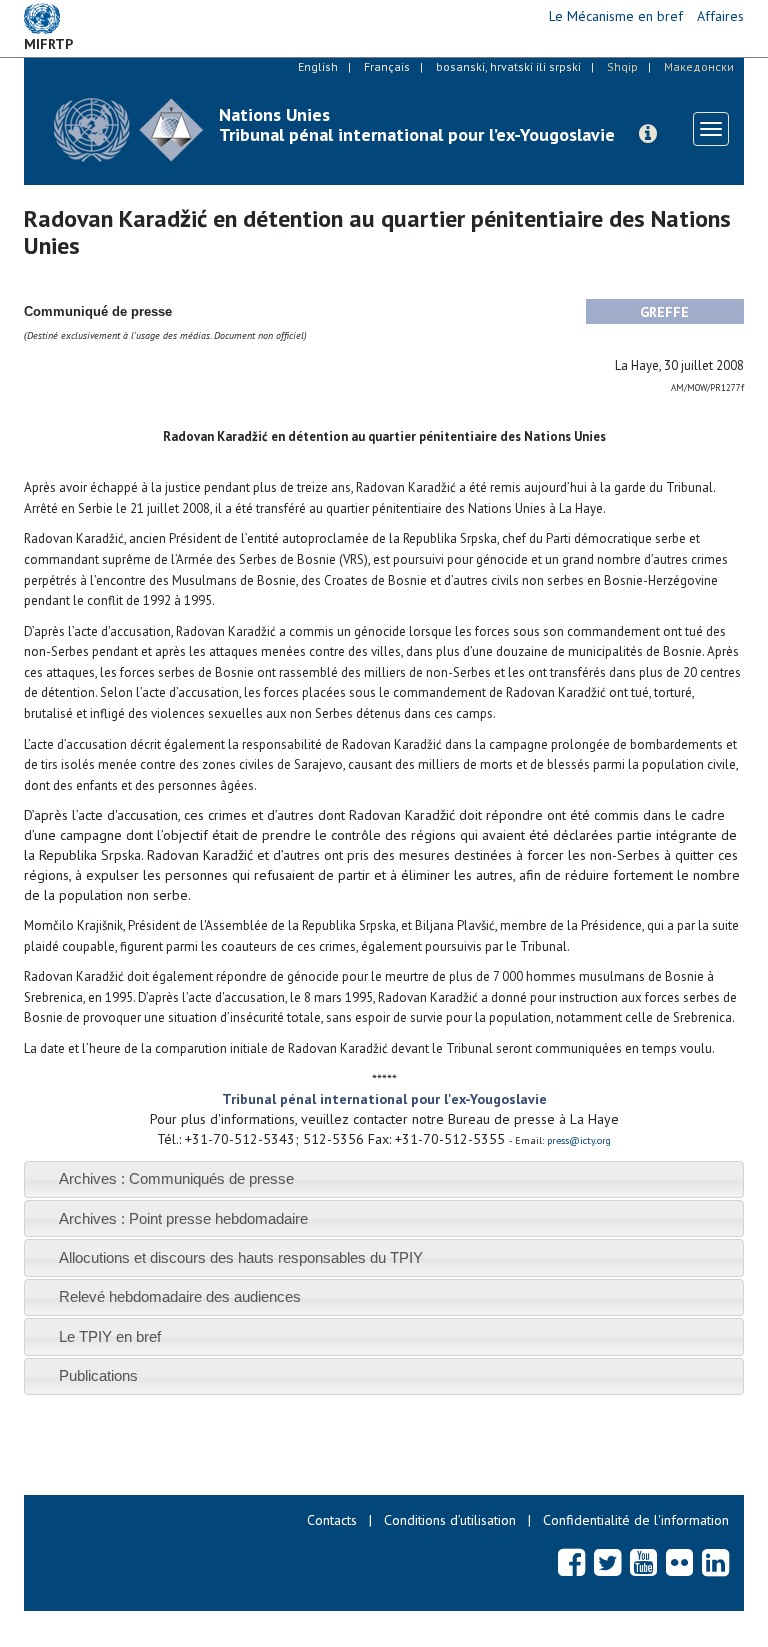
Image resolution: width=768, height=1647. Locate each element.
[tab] (384, 1179)
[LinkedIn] (715, 1562)
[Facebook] (571, 1562)
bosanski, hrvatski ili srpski (508, 66)
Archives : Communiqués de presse (176, 1178)
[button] (648, 134)
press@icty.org (579, 1140)
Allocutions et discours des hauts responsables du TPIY (241, 1257)
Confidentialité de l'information (636, 1520)
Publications (98, 1375)
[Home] (129, 130)
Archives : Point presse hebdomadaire (183, 1218)
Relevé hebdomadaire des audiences (180, 1296)
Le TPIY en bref (110, 1336)
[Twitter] (607, 1562)
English (318, 66)
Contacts (332, 1520)
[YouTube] (643, 1562)
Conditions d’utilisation (450, 1520)
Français (387, 66)
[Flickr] (679, 1562)
